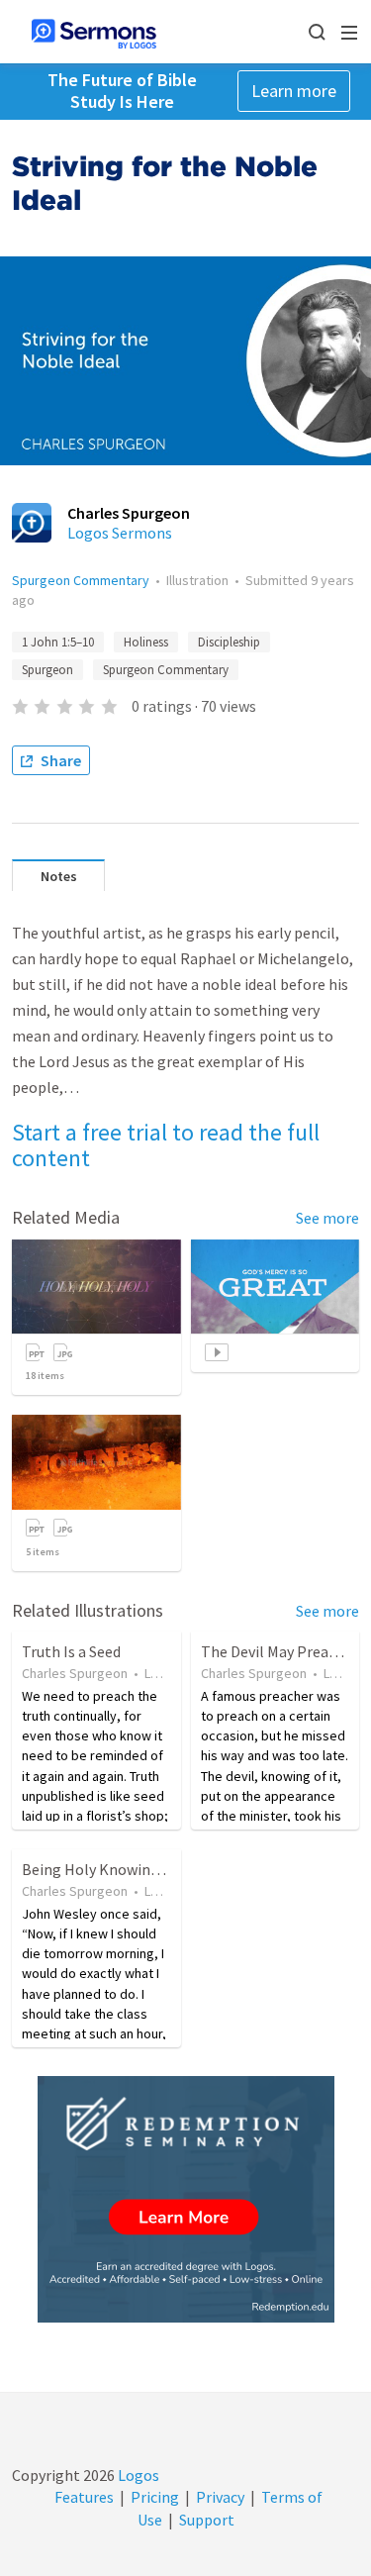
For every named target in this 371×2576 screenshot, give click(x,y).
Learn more (294, 91)
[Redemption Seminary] (186, 2199)
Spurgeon (47, 670)
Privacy (220, 2497)
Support (207, 2520)
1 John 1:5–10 (58, 642)
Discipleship (229, 642)
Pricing (155, 2497)
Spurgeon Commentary (81, 580)
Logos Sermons (120, 533)
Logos (137, 2475)
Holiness (146, 642)
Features (84, 2497)
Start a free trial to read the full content (166, 1145)
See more (327, 1218)
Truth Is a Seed (71, 1651)
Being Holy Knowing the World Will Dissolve (170, 1869)
